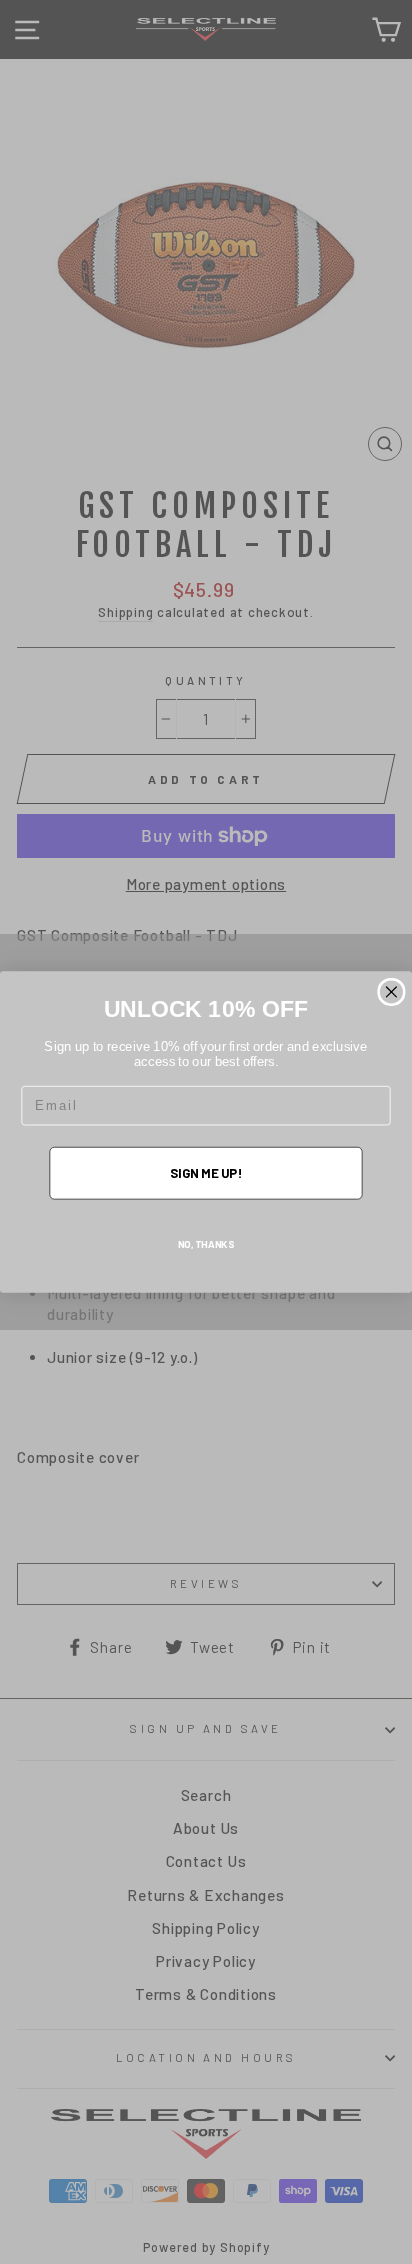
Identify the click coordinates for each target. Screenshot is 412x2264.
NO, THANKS (206, 1244)
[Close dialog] (391, 992)
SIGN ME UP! (206, 1173)
